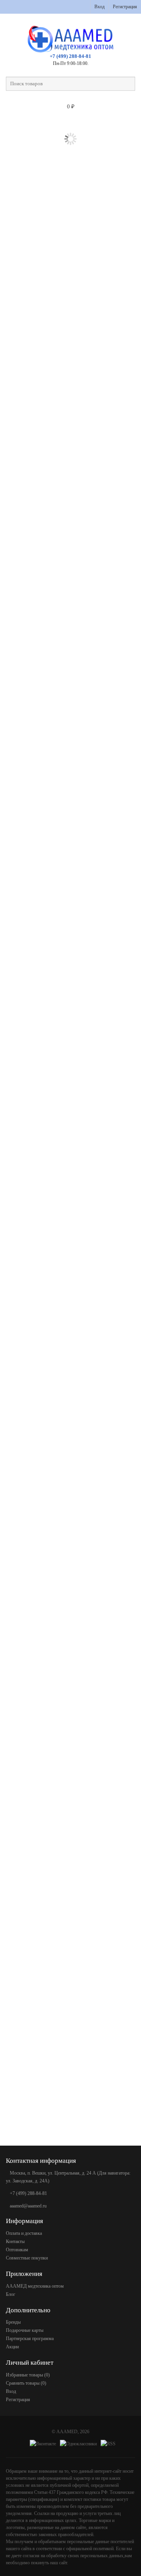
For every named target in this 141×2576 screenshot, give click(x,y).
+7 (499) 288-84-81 (70, 56)
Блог (11, 2294)
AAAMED (67, 2432)
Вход (99, 7)
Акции (12, 2347)
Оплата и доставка (24, 2233)
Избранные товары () (28, 2375)
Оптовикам (17, 2250)
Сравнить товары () (26, 2383)
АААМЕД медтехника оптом (35, 2286)
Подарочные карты (25, 2330)
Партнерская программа (30, 2339)
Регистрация (125, 7)
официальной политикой (90, 2549)
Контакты (15, 2241)
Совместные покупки (27, 2258)
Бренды (13, 2322)
